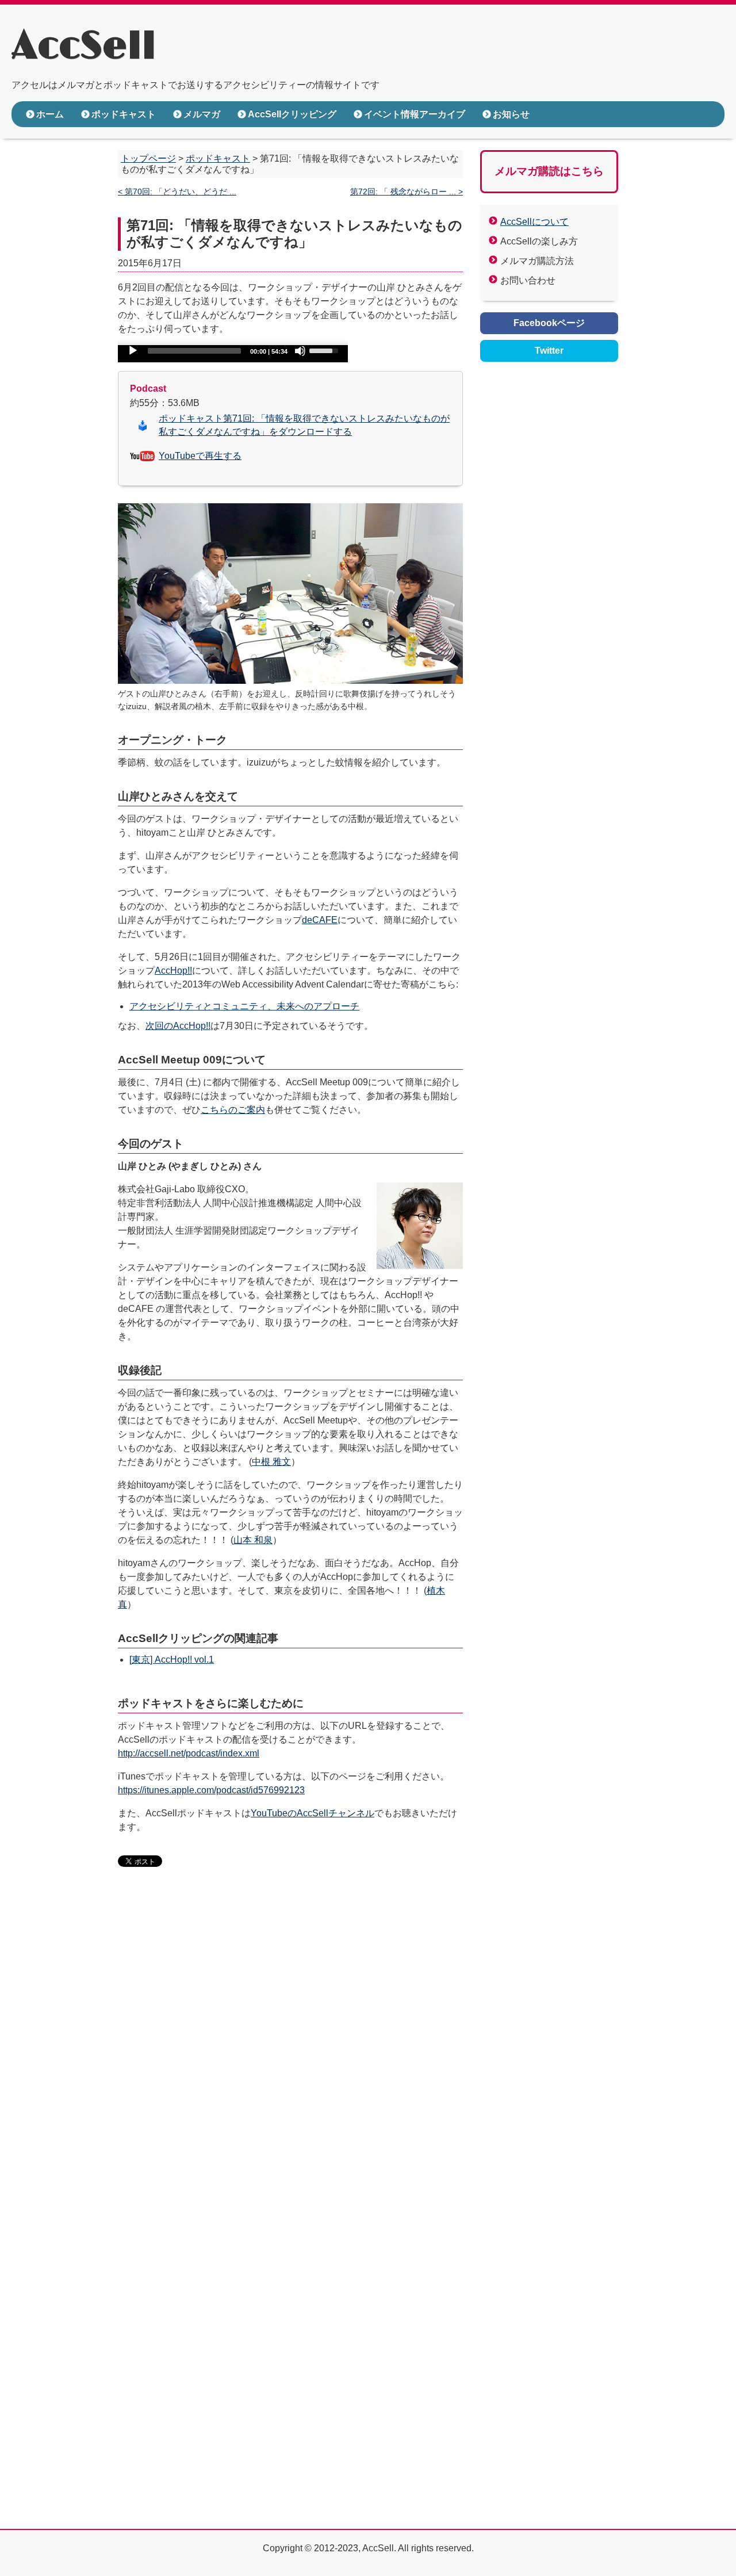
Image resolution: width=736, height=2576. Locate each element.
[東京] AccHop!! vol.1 (172, 1660)
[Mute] (300, 351)
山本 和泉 (253, 1540)
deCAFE (320, 920)
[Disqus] (290, 2053)
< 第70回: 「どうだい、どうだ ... (177, 192)
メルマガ (202, 114)
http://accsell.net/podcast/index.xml (189, 1753)
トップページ (148, 158)
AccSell (84, 47)
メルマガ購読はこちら (549, 171)
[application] (233, 354)
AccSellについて (534, 222)
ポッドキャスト (124, 114)
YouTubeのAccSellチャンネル (313, 1813)
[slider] (325, 350)
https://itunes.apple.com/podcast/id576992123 (211, 1790)
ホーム (50, 114)
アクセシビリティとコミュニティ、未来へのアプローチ (244, 1006)
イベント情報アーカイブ (415, 114)
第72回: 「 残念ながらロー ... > (407, 192)
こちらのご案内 (233, 1110)
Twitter (549, 351)
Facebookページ (549, 323)
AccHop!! (173, 971)
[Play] (133, 351)
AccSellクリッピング (292, 114)
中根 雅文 (271, 1462)
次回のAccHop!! (178, 1026)
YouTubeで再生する (200, 456)
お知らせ (511, 114)
